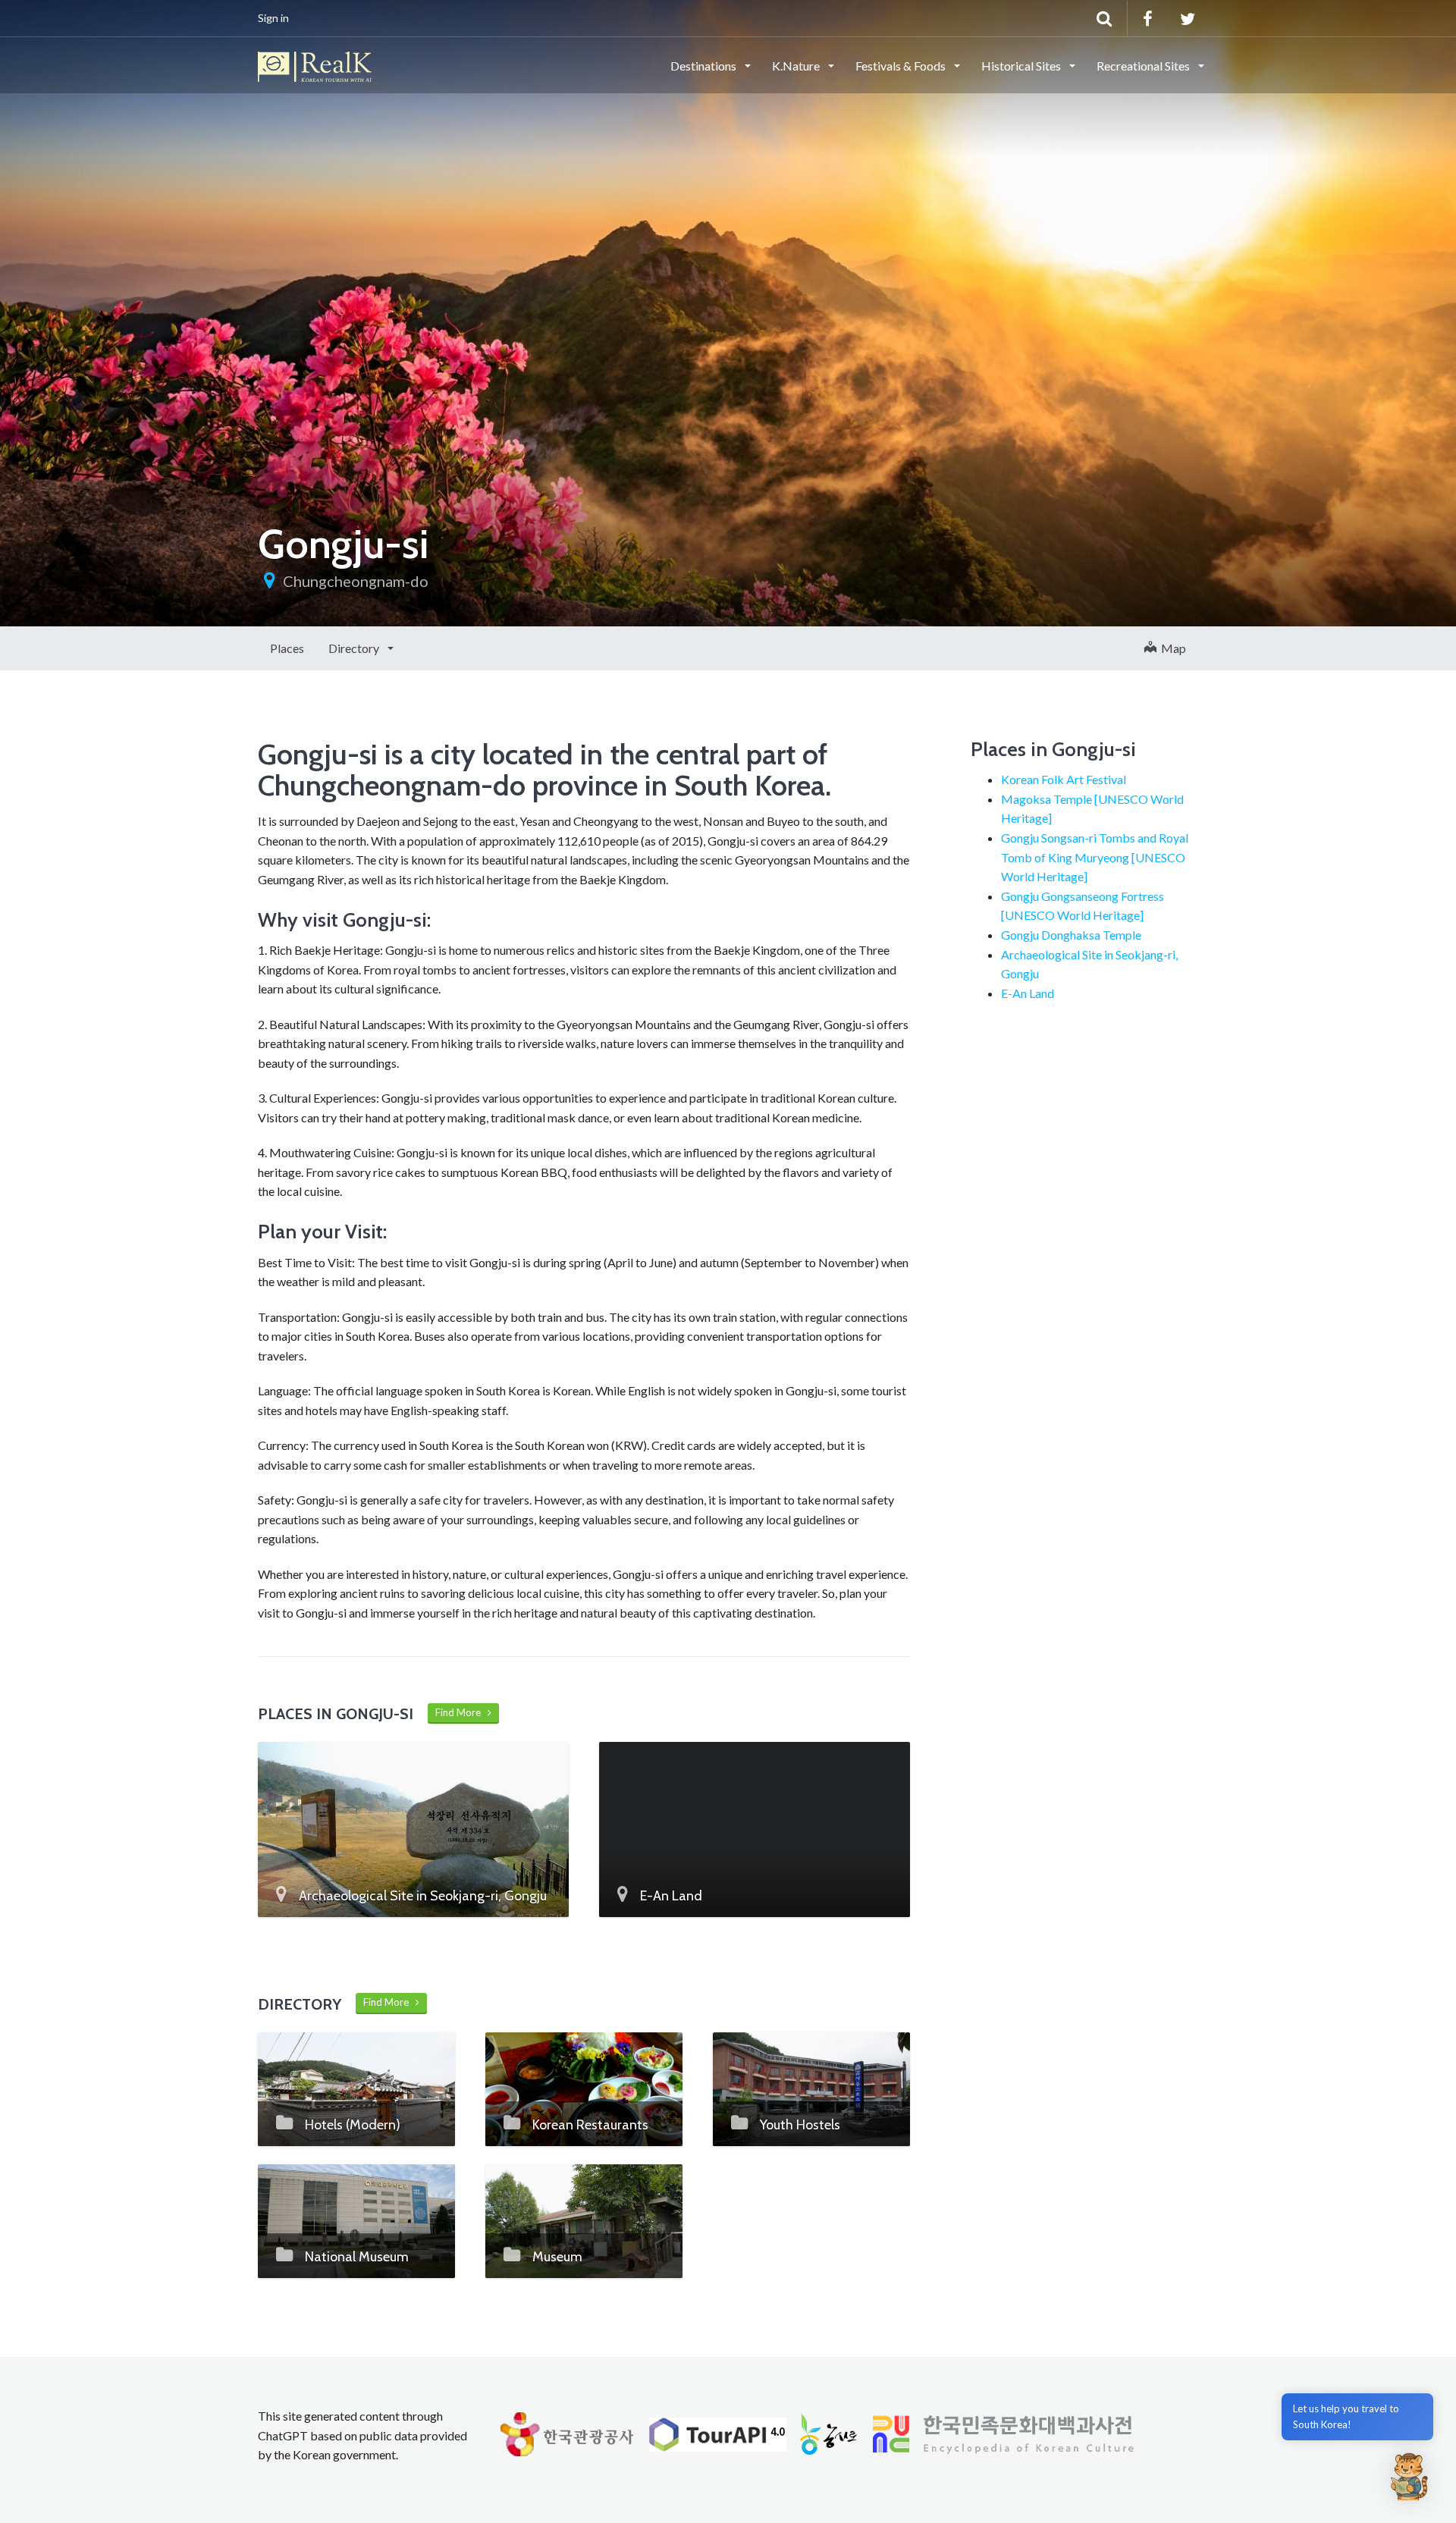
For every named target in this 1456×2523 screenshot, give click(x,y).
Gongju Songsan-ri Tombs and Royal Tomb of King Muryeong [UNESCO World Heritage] (1095, 857)
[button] (1409, 2476)
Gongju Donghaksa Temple (1071, 935)
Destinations (704, 66)
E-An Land (1028, 993)
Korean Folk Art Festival (1064, 779)
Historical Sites (1022, 66)
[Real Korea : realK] (315, 64)
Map (1171, 648)
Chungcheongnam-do (356, 581)
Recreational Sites (1144, 66)
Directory (355, 648)
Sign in (273, 18)
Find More (461, 1712)
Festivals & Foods (902, 66)
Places (287, 648)
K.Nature (797, 66)
